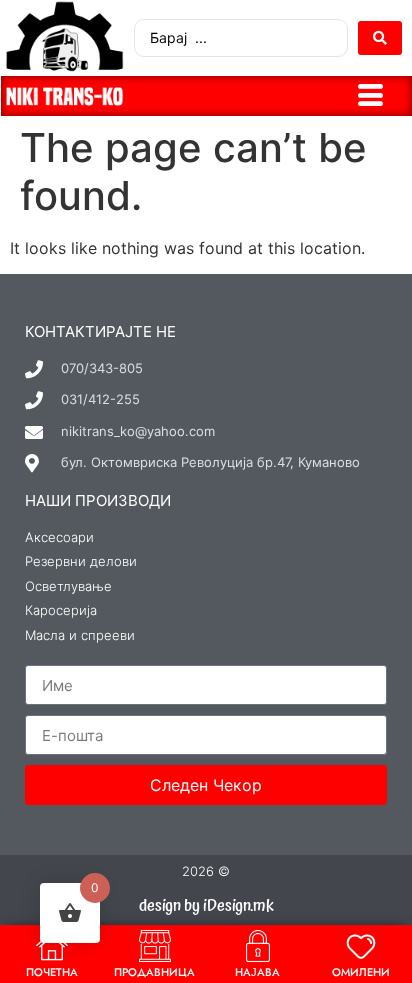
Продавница (154, 972)
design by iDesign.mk (206, 906)
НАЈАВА (257, 972)
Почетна (52, 972)
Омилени (361, 972)
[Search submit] (380, 38)
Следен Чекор (206, 785)
